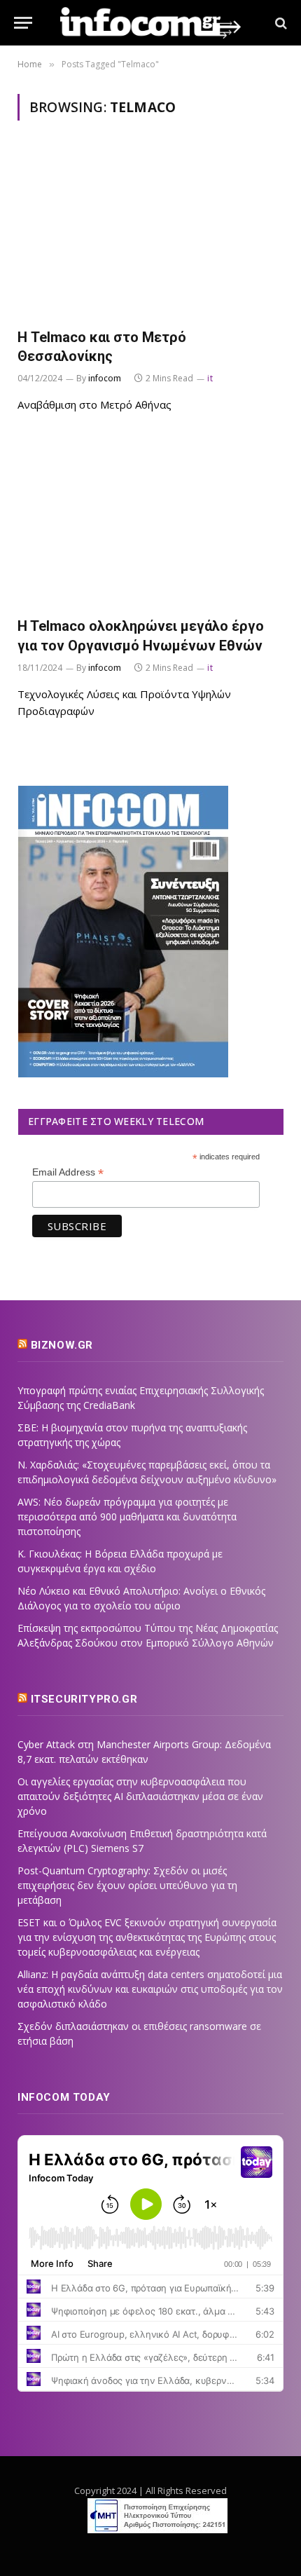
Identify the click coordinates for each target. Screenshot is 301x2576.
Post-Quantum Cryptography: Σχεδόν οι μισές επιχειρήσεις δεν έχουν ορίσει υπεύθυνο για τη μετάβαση (127, 1885)
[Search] (280, 23)
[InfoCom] (150, 23)
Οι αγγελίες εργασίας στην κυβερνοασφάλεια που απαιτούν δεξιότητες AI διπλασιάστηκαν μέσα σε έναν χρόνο (140, 1796)
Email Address (68, 1172)
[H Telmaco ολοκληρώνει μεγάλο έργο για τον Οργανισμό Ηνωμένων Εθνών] (150, 522)
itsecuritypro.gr (84, 1699)
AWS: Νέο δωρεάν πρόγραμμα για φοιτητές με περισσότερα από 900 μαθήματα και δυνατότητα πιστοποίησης (127, 1517)
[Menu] (23, 23)
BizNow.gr (62, 1345)
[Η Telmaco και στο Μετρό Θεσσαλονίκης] (150, 232)
